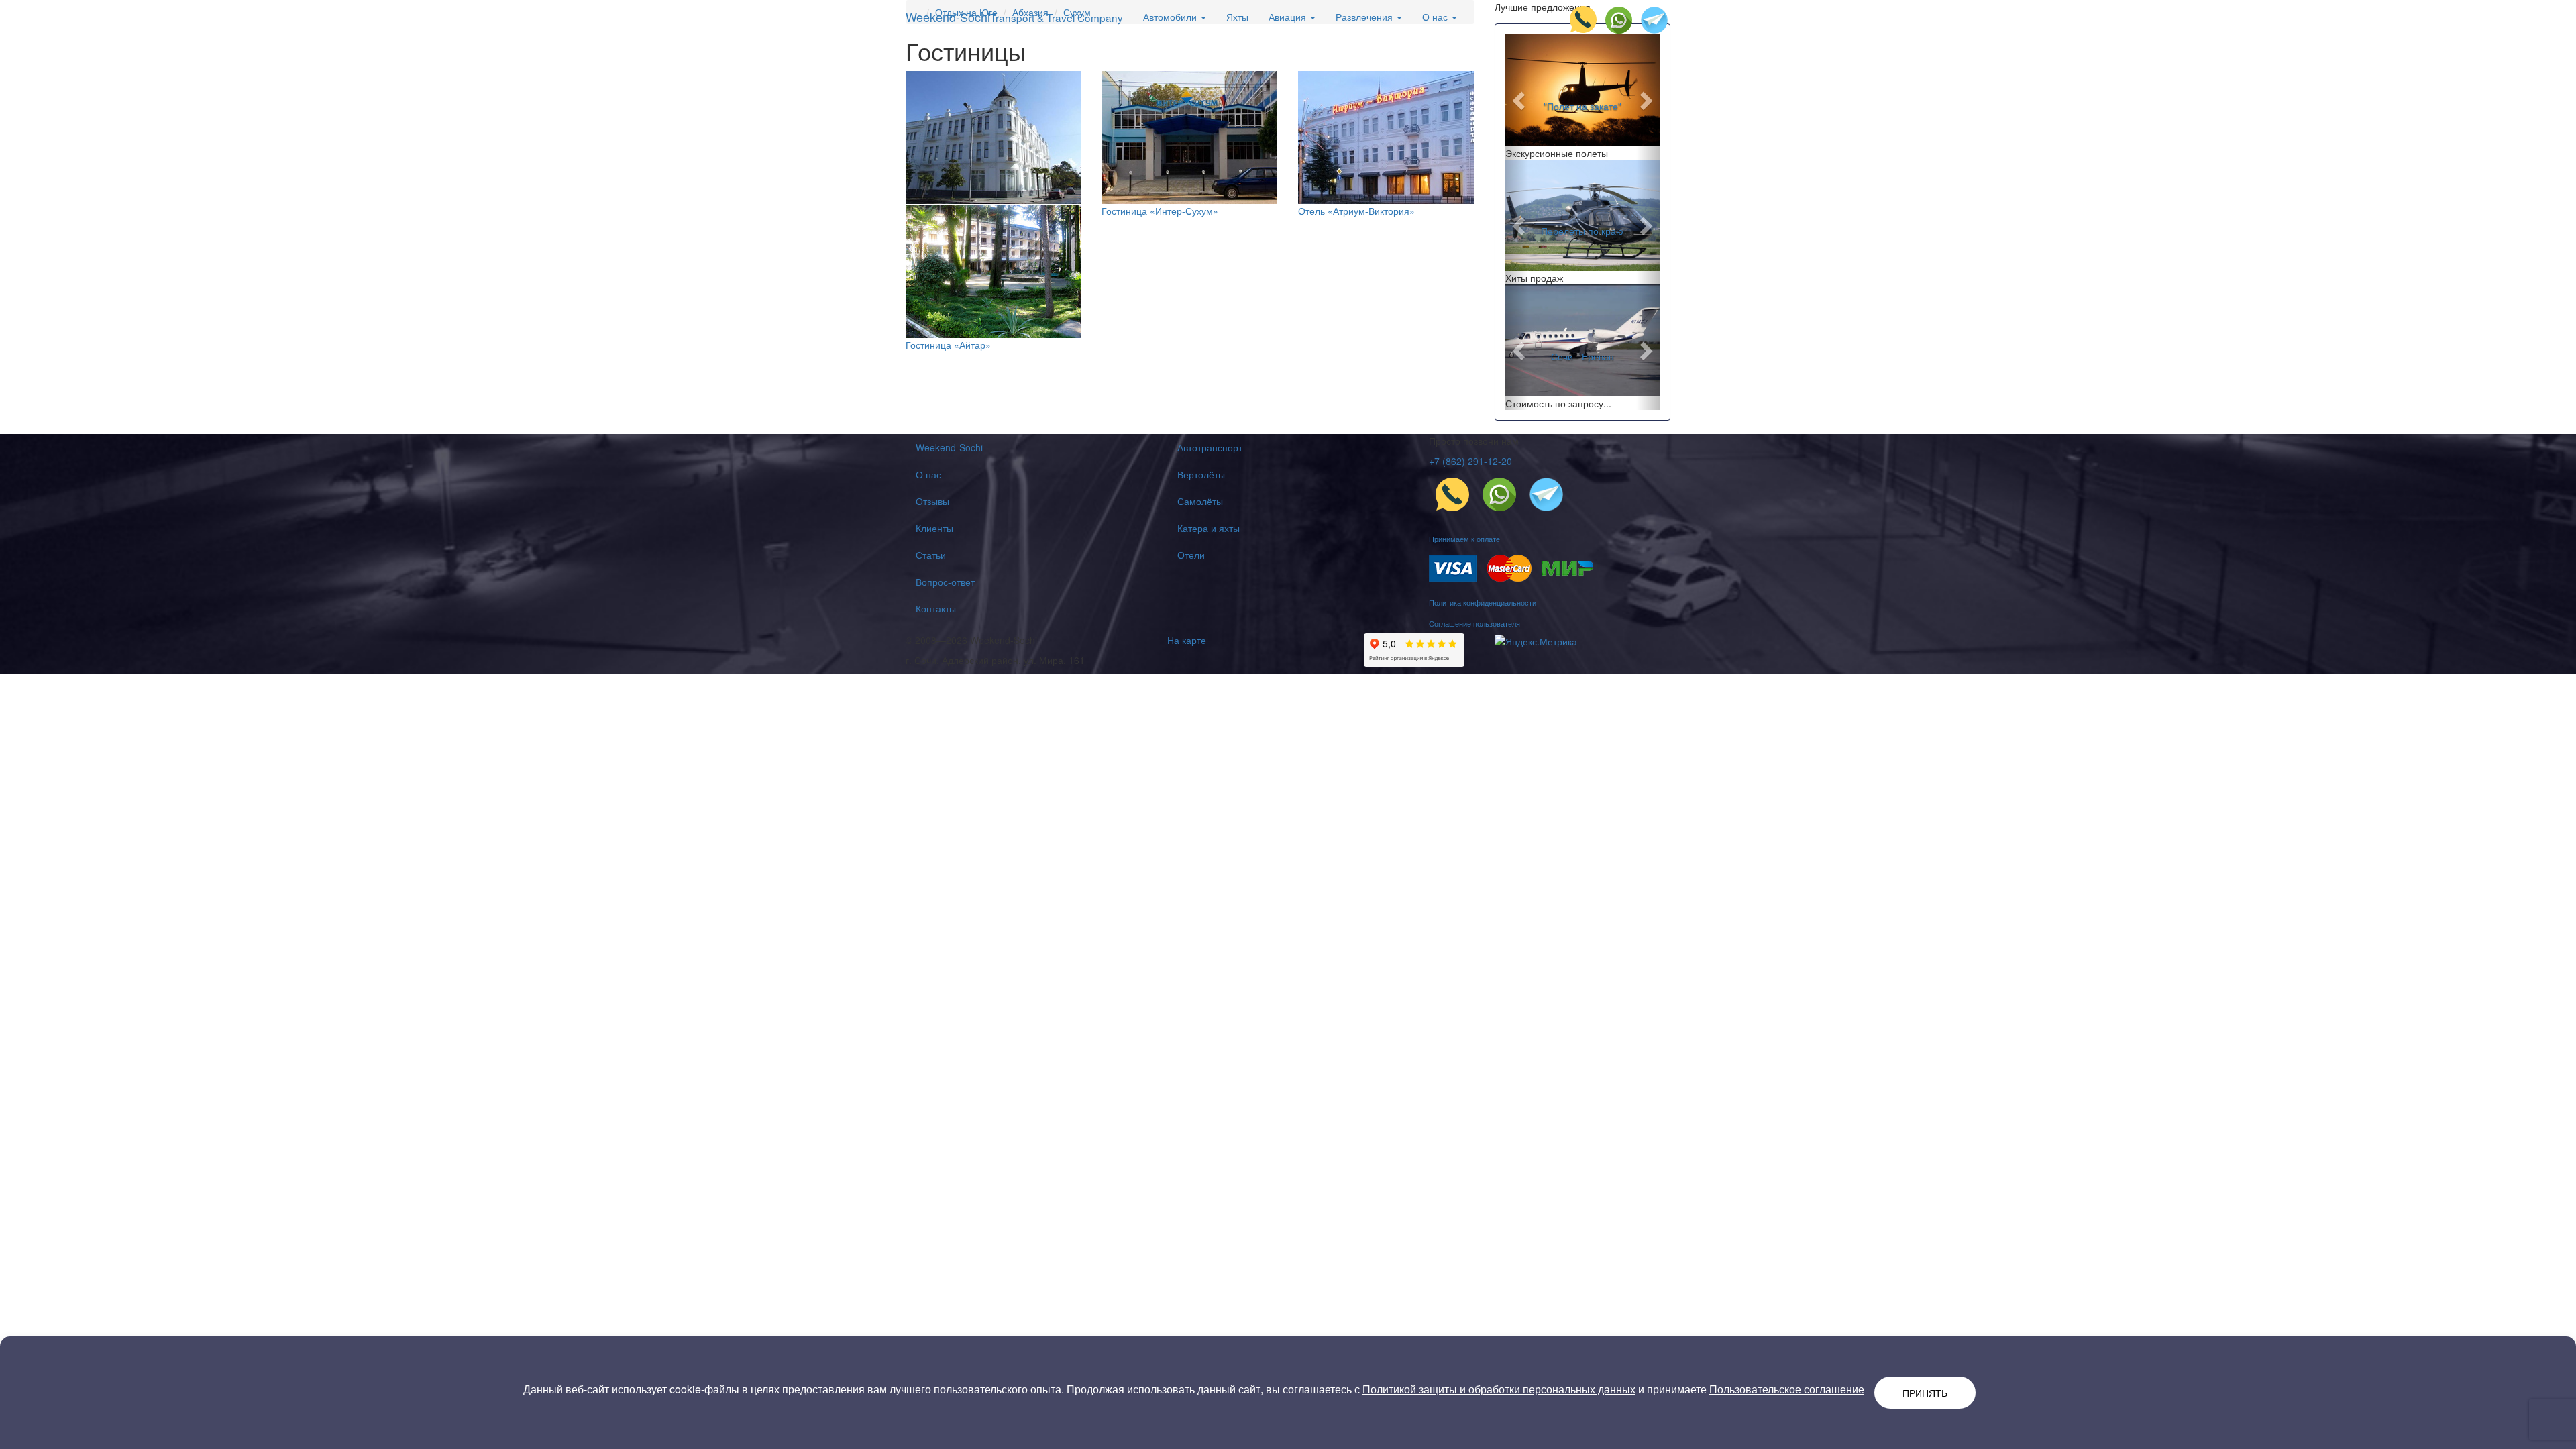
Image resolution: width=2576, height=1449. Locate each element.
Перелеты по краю (1582, 231)
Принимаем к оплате (1464, 539)
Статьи (931, 555)
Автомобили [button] (1171, 17)
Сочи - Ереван (1582, 356)
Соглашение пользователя (1474, 623)
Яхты (1237, 17)
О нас (928, 474)
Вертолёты (1201, 474)
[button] (1517, 97)
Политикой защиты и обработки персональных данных (1499, 1389)
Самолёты (1200, 501)
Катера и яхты (1209, 528)
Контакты (936, 608)
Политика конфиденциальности (1483, 602)
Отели (1191, 555)
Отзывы (932, 501)
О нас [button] (1436, 17)
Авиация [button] (1289, 17)
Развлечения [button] (1365, 17)
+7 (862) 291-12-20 (1470, 461)
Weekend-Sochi (1014, 17)
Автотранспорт (1210, 447)
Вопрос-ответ (945, 582)
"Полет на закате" (1582, 106)
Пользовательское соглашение (1787, 1389)
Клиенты (934, 528)
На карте (1187, 640)
